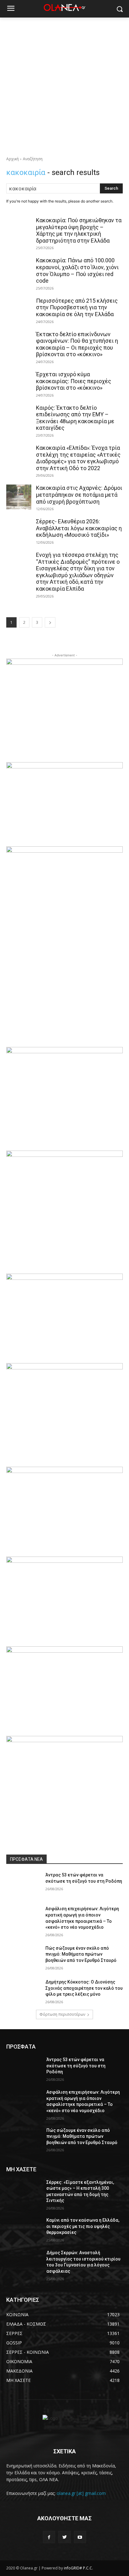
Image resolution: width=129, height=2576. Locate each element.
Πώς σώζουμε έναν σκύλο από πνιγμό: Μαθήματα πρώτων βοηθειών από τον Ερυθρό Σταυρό (81, 1954)
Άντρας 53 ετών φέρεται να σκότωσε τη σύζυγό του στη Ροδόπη (76, 2066)
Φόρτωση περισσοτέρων (62, 2014)
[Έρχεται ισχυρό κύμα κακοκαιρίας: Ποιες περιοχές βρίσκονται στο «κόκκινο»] (19, 383)
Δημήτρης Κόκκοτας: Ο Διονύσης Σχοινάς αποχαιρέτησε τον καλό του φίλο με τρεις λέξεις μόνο (84, 1988)
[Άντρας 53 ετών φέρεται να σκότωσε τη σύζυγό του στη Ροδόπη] (24, 1884)
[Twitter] (64, 2537)
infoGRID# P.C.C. (78, 2568)
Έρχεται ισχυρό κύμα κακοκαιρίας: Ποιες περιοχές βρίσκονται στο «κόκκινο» (74, 381)
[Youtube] (80, 2537)
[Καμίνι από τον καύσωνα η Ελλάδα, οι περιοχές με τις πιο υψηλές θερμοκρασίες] (24, 2230)
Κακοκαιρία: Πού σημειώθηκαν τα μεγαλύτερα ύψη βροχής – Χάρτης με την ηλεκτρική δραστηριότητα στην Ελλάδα (79, 230)
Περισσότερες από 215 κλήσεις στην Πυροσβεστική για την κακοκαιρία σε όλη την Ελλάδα (77, 307)
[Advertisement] (64, 85)
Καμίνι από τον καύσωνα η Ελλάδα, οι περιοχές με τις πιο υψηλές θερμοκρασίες (83, 2226)
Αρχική (13, 159)
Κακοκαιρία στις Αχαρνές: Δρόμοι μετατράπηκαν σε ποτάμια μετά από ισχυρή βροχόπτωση (79, 495)
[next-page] (50, 622)
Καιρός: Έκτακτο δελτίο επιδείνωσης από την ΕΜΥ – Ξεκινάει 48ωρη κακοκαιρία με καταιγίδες (75, 418)
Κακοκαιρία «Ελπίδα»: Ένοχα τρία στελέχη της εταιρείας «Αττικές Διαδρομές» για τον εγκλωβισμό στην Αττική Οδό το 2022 (78, 458)
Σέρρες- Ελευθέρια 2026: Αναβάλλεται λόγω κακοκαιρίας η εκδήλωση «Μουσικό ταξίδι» (79, 528)
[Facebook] (49, 2537)
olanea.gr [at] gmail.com (81, 2493)
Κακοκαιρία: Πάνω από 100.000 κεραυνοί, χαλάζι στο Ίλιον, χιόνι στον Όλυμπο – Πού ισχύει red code (77, 270)
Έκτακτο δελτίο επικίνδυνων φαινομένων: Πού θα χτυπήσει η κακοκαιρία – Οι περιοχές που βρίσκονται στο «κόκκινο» (77, 344)
